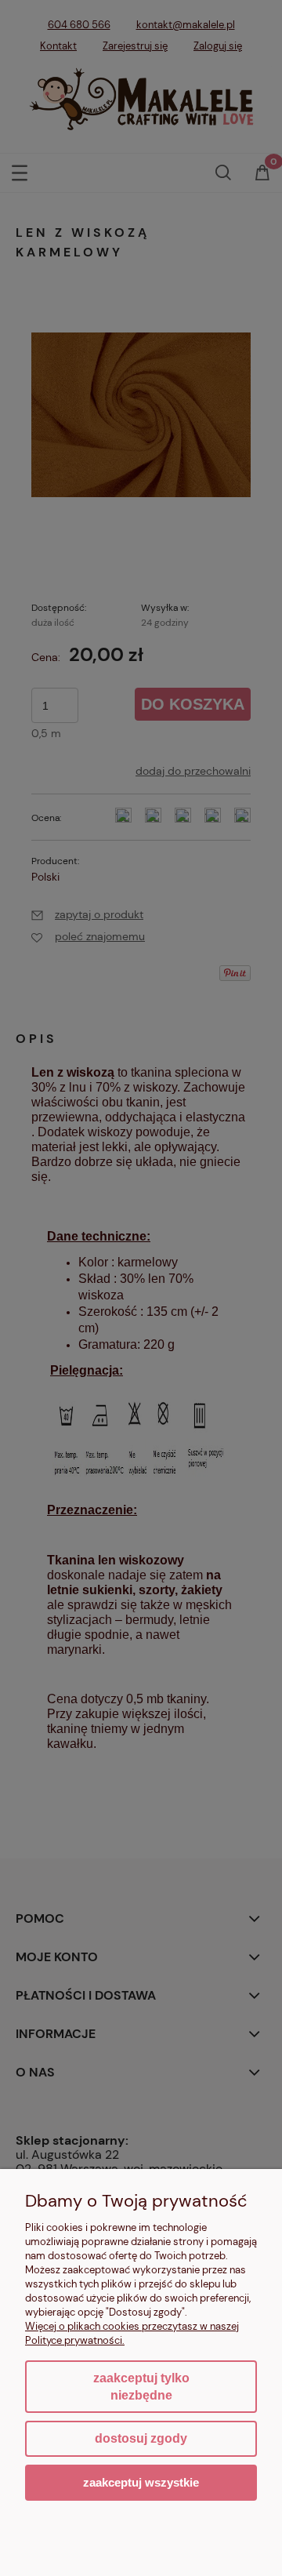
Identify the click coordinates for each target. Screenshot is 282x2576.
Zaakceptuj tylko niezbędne (141, 2387)
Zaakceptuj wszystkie (141, 2482)
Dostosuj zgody (141, 2438)
